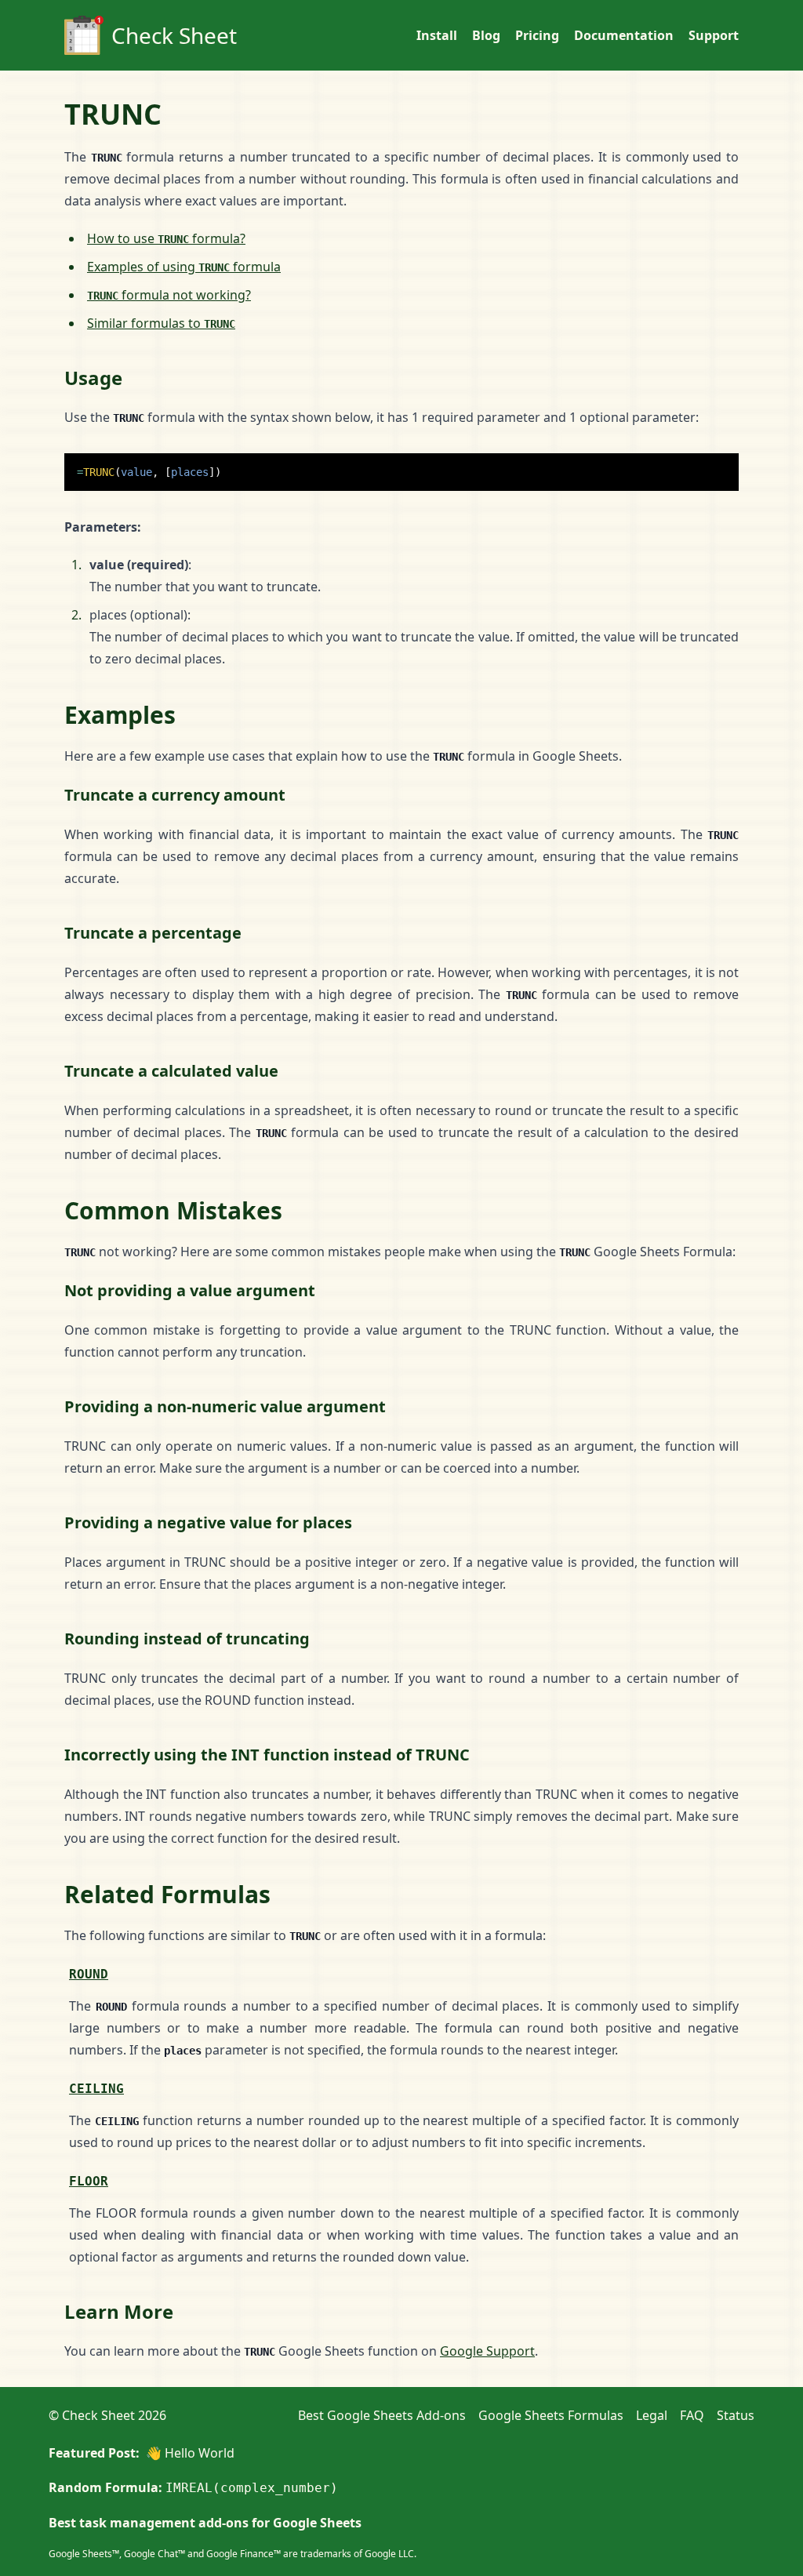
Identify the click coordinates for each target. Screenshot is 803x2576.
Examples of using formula (184, 267)
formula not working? (169, 295)
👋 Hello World (190, 2453)
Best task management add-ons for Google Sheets (205, 2523)
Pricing (537, 35)
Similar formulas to (161, 323)
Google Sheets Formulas (551, 2415)
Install (437, 35)
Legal (652, 2415)
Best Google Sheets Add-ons (382, 2415)
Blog (486, 35)
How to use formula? (166, 238)
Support (714, 35)
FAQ (692, 2415)
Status (736, 2415)
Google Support (487, 2351)
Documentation (624, 35)
